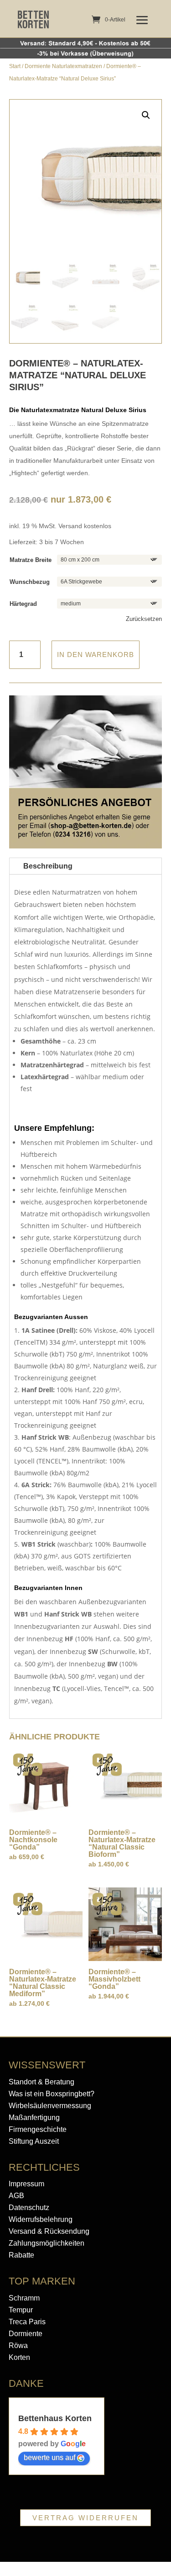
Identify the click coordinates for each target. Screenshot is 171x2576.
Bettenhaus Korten (55, 2418)
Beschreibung (48, 866)
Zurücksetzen (144, 619)
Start (15, 66)
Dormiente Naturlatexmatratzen (63, 66)
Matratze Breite (31, 560)
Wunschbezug (30, 582)
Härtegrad (23, 604)
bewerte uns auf (49, 2457)
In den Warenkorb (96, 655)
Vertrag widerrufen (85, 2518)
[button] (146, 115)
